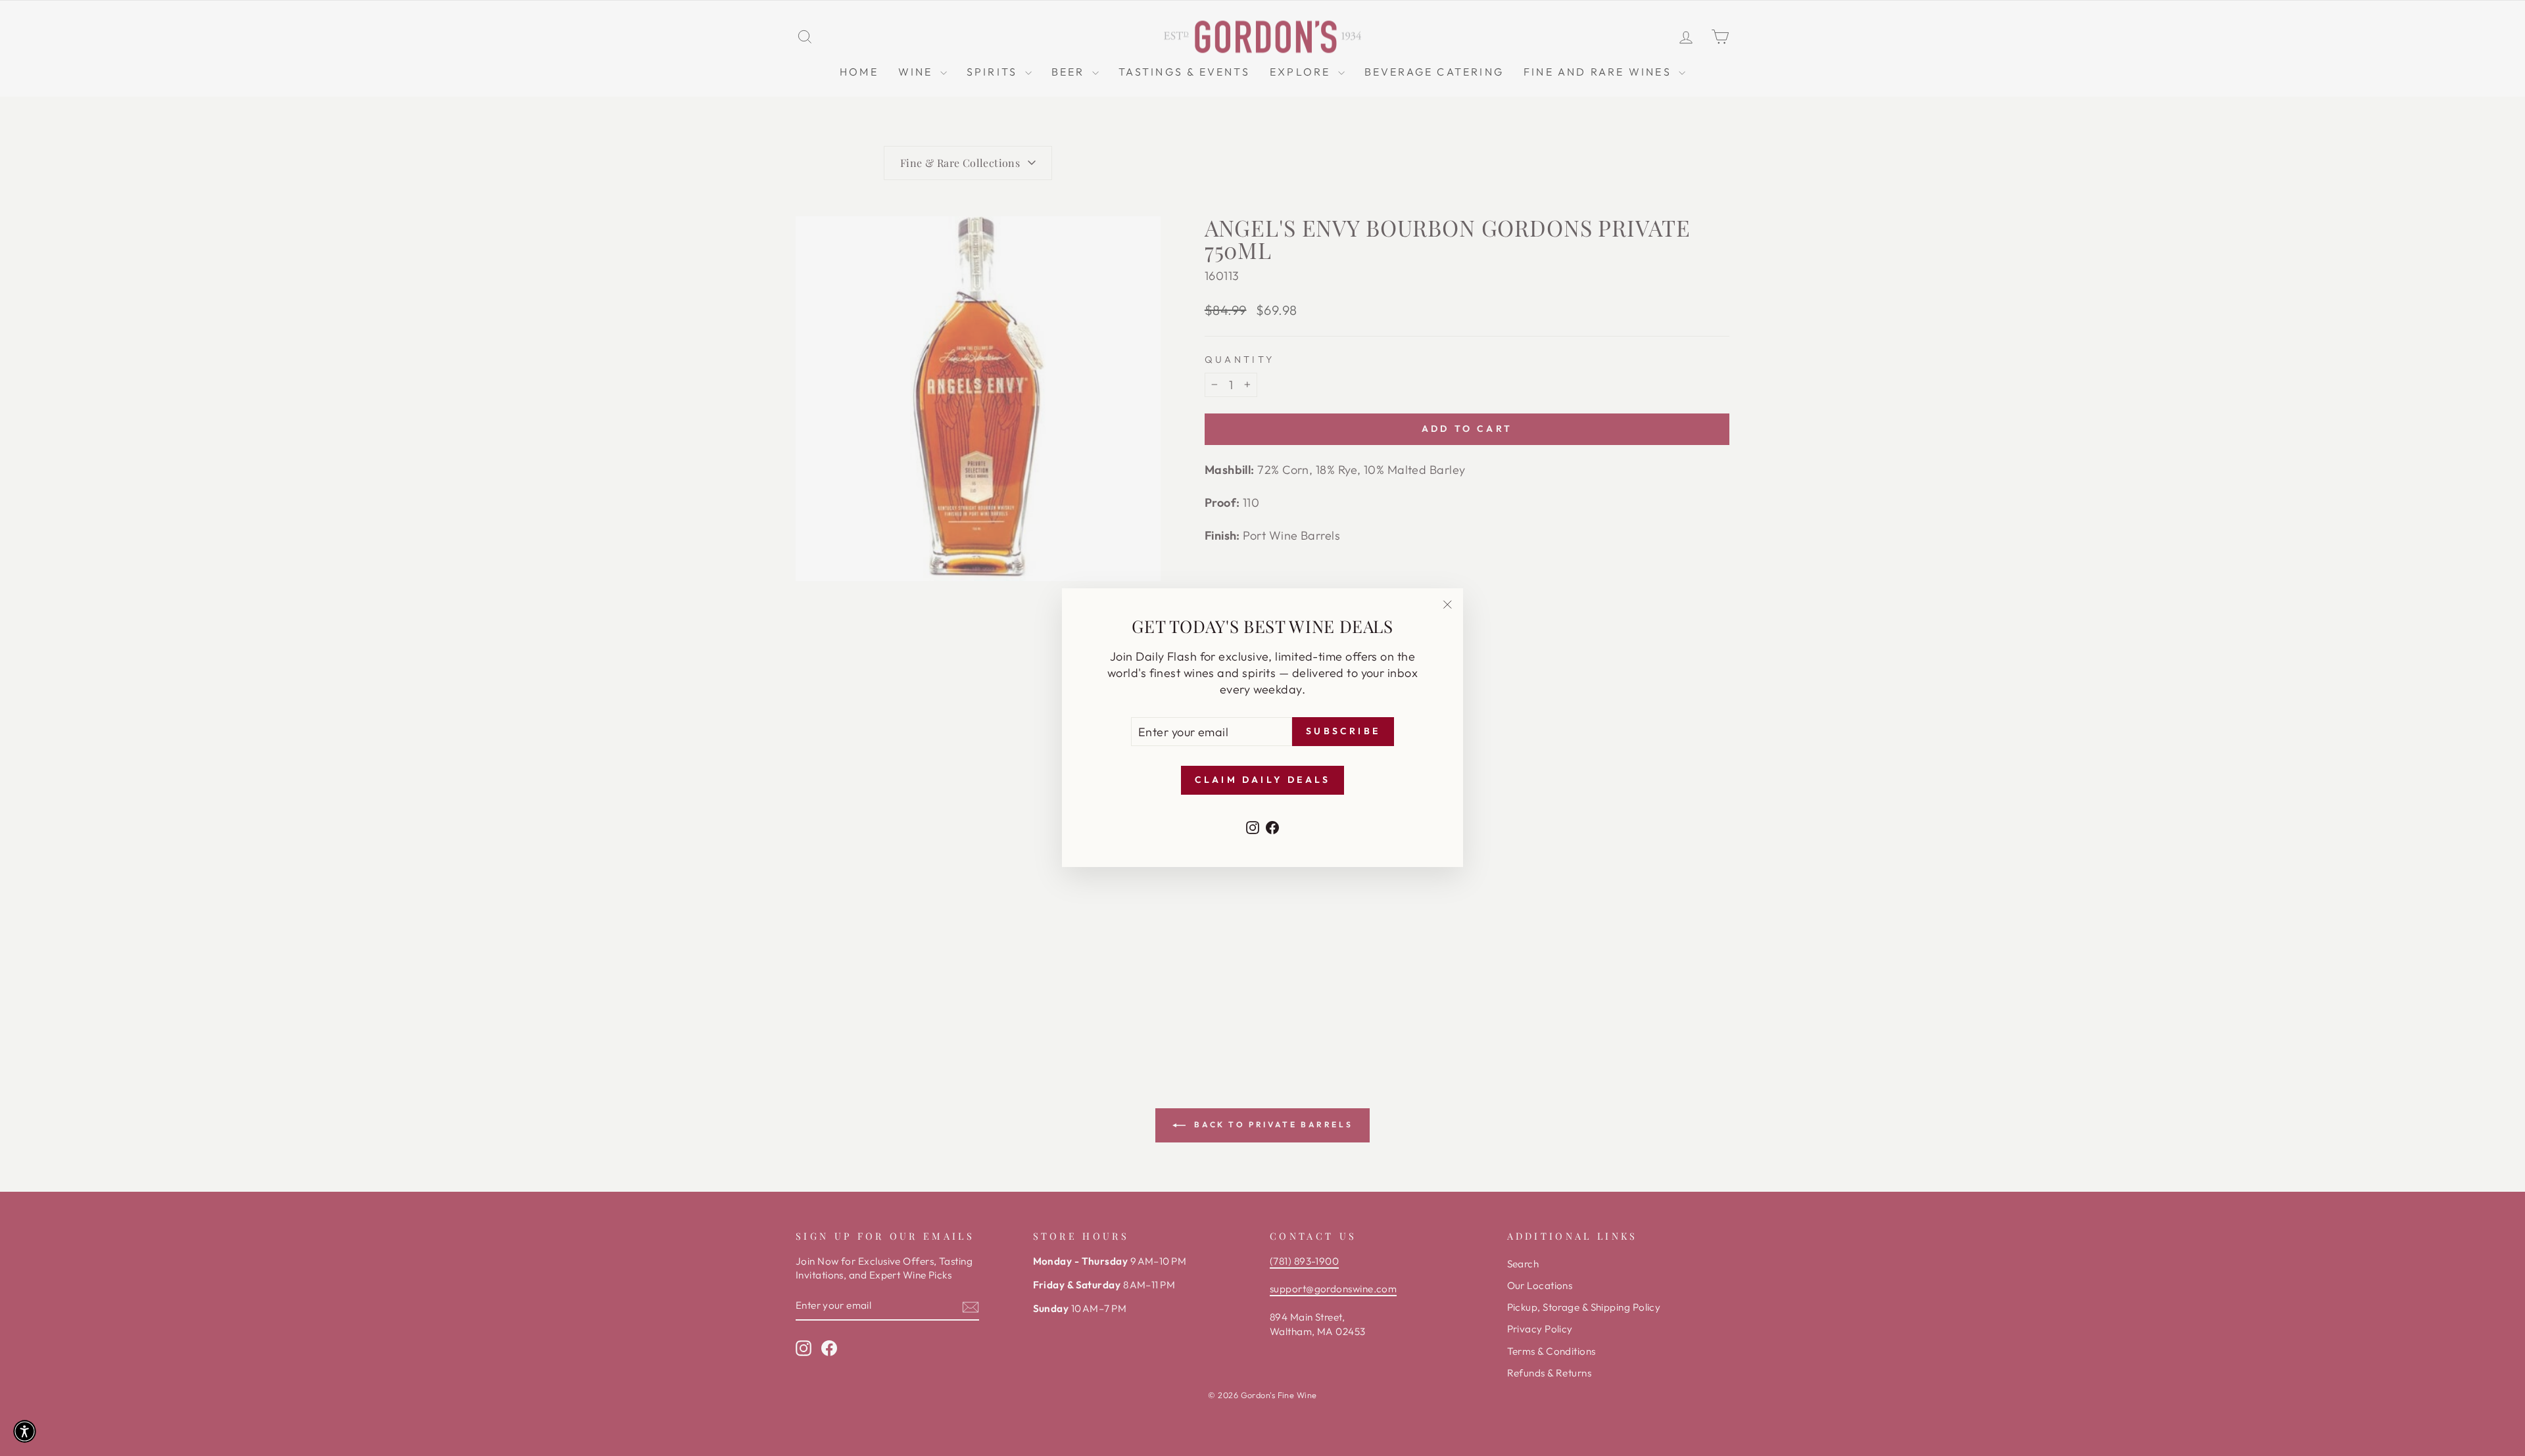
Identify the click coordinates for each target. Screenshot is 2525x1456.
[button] (25, 1431)
